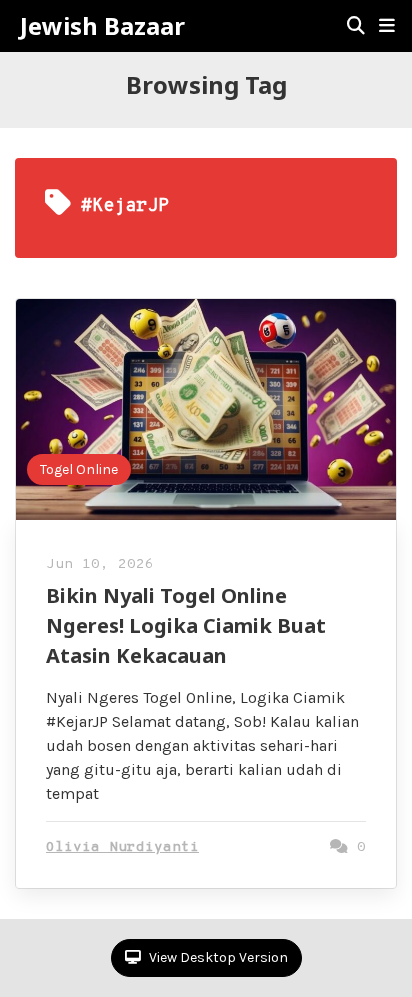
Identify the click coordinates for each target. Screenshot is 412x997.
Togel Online (79, 469)
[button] (387, 26)
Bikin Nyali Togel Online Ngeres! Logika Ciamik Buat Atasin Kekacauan (186, 625)
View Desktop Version (217, 957)
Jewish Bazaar (102, 26)
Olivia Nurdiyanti (122, 847)
